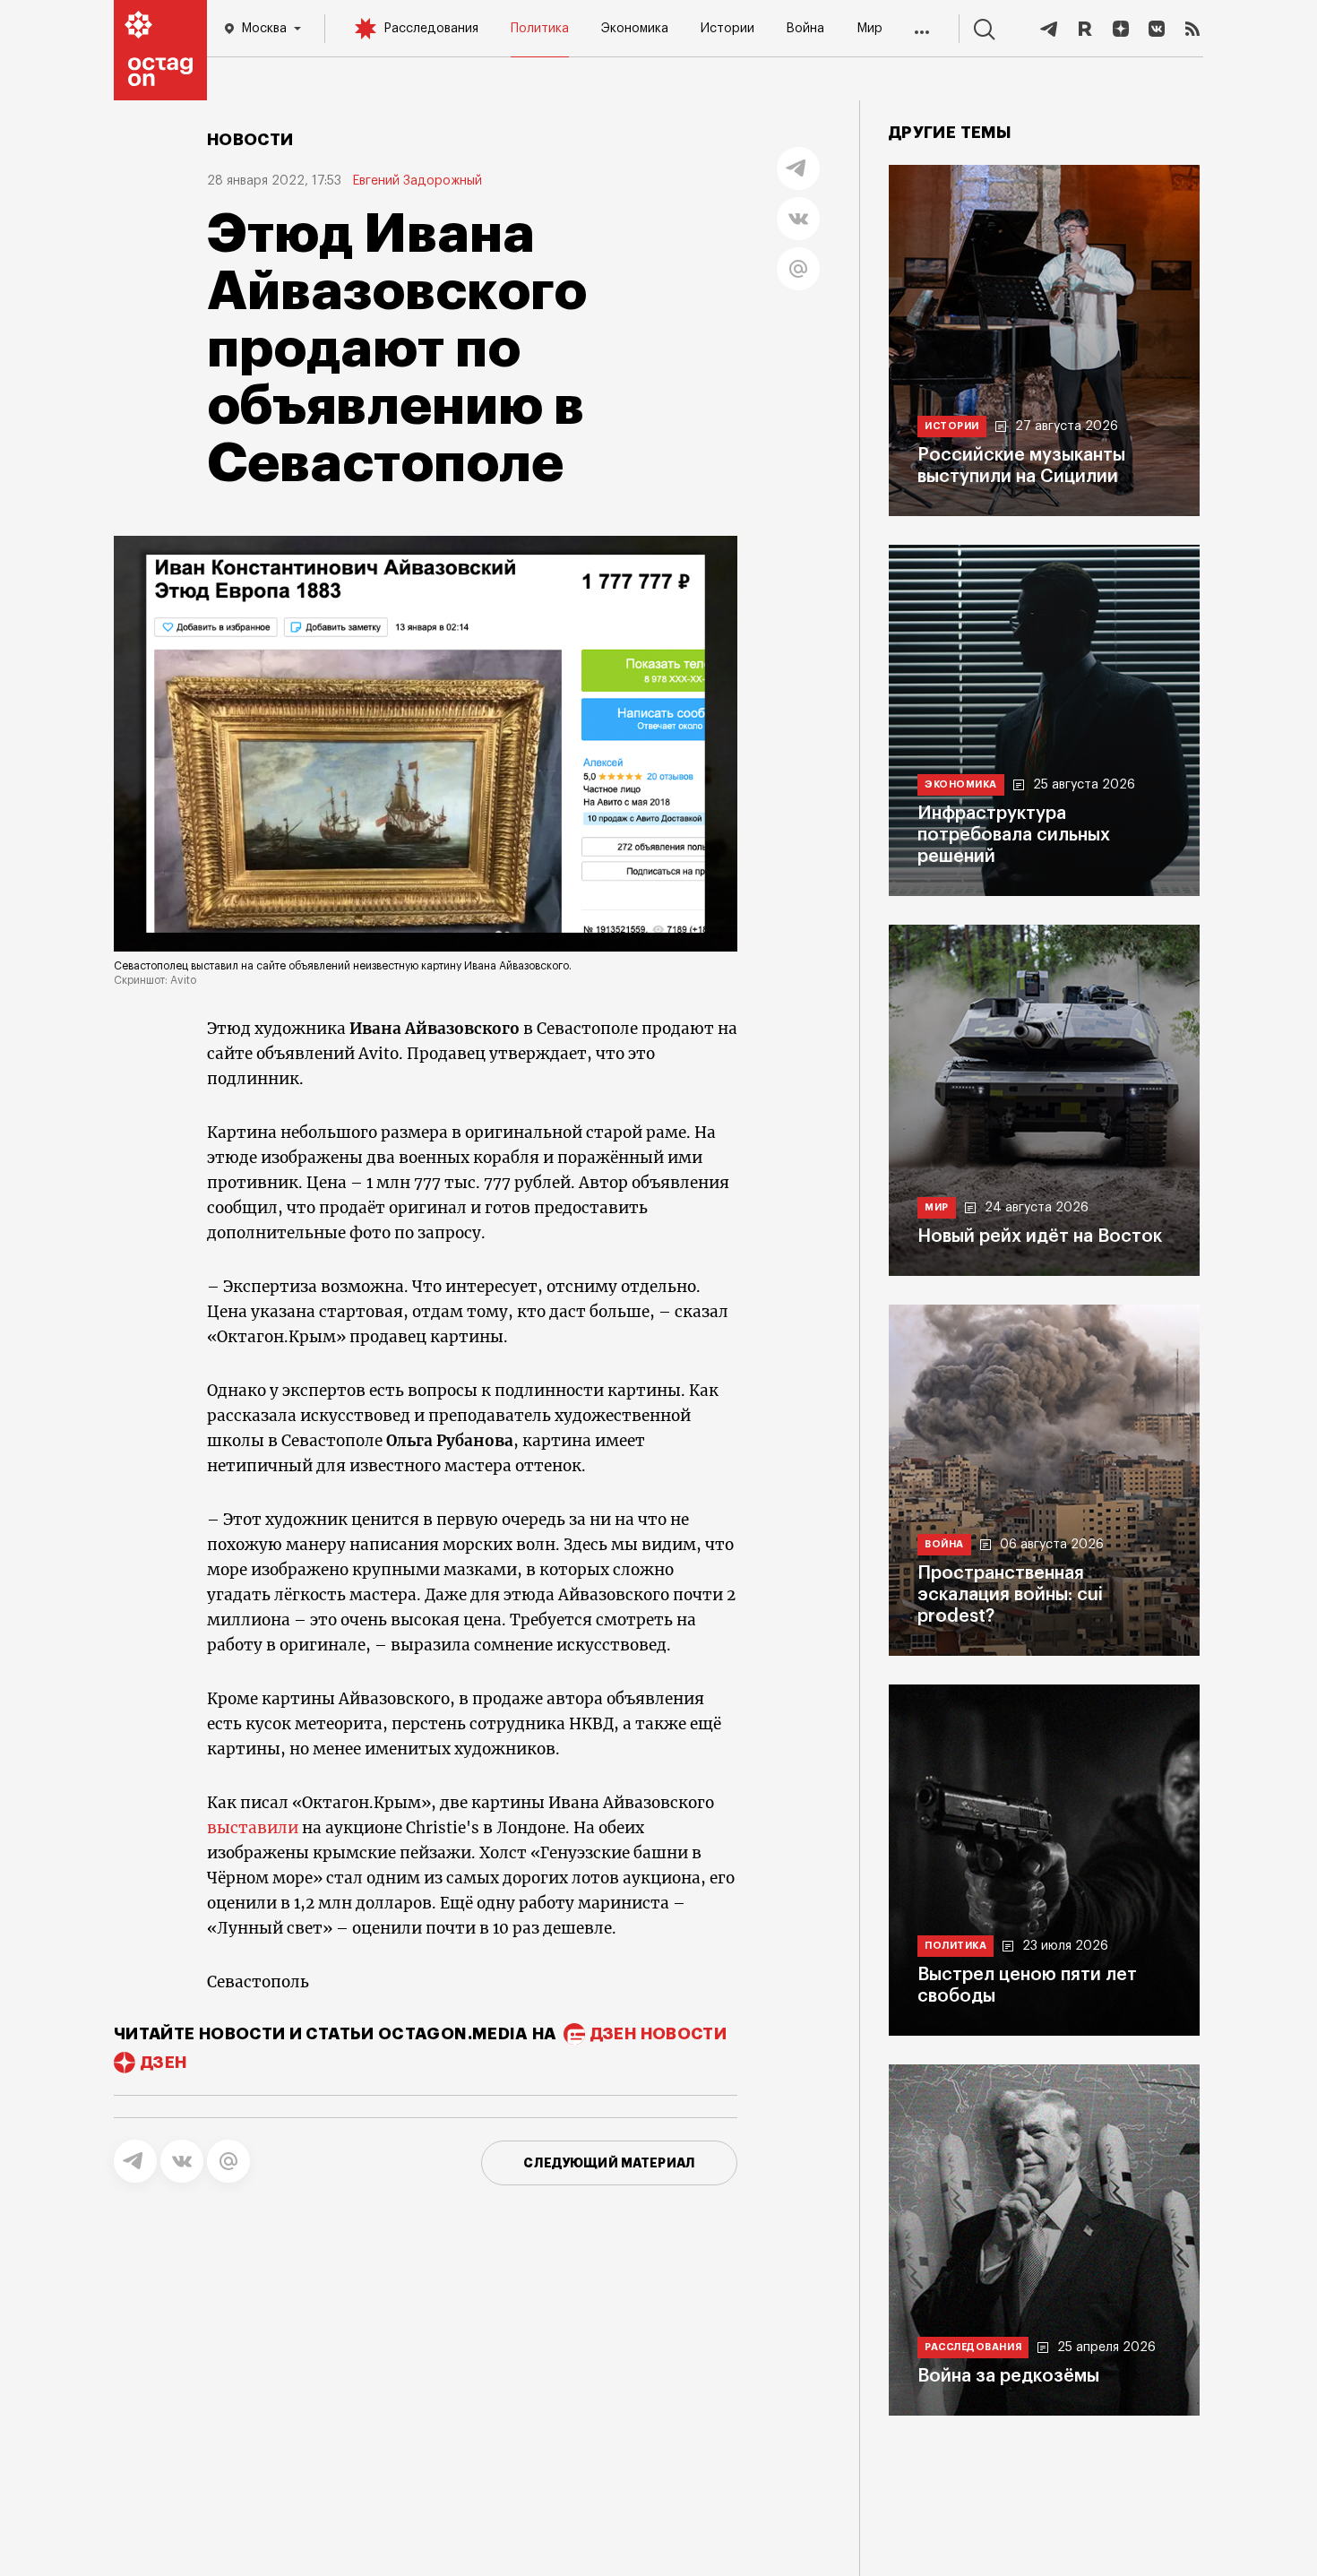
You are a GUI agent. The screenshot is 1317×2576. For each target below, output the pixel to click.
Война (805, 29)
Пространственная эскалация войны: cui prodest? (1010, 1595)
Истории (727, 29)
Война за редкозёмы (1008, 2376)
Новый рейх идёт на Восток (1040, 1236)
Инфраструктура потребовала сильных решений (1014, 835)
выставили (253, 1828)
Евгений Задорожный (417, 181)
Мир (869, 29)
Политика (540, 29)
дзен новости (658, 2034)
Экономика (635, 29)
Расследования (431, 29)
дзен (164, 2063)
